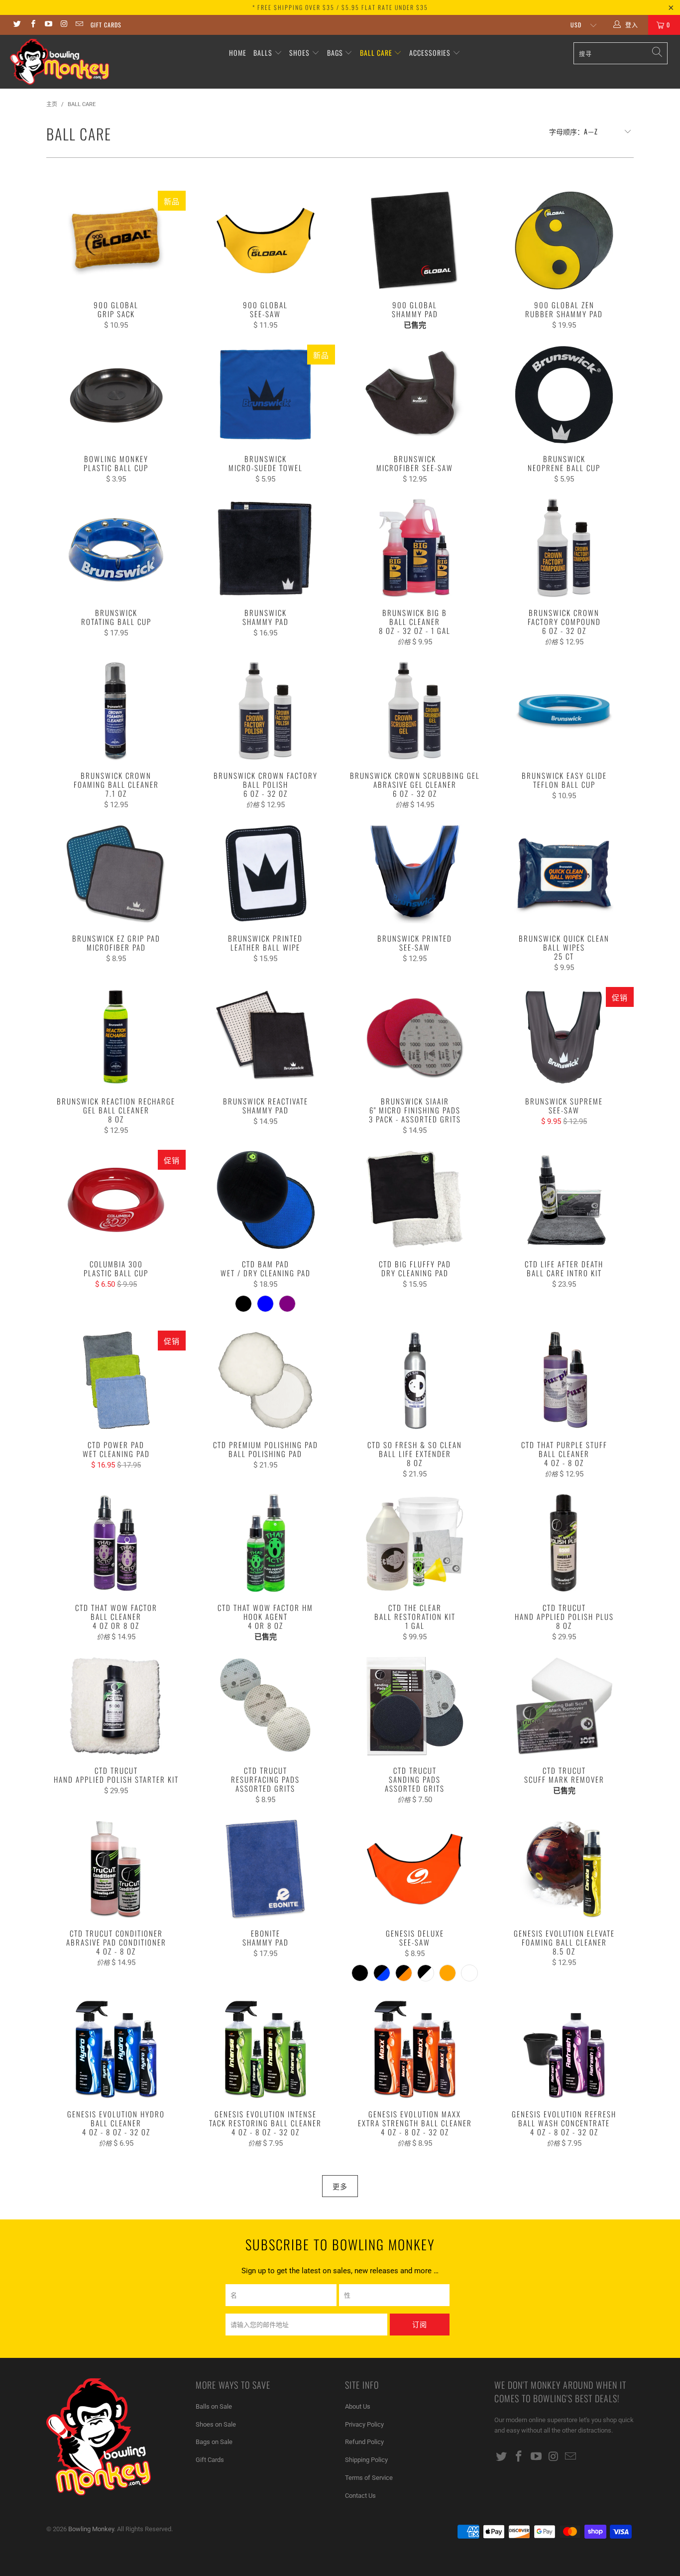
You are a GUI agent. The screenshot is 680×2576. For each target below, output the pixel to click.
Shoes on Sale (216, 2424)
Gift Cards (106, 25)
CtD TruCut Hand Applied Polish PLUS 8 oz (564, 1543)
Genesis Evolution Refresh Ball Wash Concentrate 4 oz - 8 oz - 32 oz (564, 2050)
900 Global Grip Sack (116, 241)
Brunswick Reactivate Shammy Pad (265, 1037)
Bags (335, 53)
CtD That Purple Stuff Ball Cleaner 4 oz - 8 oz (564, 1380)
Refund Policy (364, 2442)
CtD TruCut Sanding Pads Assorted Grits (415, 1706)
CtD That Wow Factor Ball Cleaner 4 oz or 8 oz (116, 1543)
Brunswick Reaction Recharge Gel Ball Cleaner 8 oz (116, 1037)
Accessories (431, 53)
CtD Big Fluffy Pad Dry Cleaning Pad (415, 1200)
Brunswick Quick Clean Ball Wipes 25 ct (564, 874)
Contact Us (360, 2496)
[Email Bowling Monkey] (79, 25)
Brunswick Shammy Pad (265, 548)
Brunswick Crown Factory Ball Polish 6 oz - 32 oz (265, 711)
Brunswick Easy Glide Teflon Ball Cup (564, 711)
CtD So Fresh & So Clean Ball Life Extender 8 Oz (415, 1380)
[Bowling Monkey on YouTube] (48, 25)
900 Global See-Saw (265, 241)
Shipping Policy (366, 2460)
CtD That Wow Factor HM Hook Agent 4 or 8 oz (265, 1543)
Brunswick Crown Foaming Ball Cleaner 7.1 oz (116, 711)
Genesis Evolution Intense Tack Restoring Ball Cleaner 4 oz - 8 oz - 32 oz (265, 2050)
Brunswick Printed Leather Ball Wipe (265, 874)
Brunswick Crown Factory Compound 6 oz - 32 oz (564, 548)
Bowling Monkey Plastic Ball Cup (116, 394)
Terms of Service (369, 2478)
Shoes (299, 53)
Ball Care (376, 53)
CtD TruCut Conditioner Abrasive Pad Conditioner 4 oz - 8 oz (116, 1869)
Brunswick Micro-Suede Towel (265, 394)
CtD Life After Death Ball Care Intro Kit (564, 1200)
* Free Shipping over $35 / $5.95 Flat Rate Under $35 (340, 7)
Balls (263, 53)
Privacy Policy (364, 2424)
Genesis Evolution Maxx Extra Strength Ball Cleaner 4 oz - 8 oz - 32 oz (415, 2050)
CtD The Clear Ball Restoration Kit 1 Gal (415, 1543)
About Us (358, 2406)
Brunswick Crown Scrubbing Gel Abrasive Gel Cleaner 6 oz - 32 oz (415, 711)
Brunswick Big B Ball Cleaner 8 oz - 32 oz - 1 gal (415, 548)
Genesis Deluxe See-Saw (415, 1869)
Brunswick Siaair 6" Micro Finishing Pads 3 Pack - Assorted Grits (415, 1037)
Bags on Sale (214, 2442)
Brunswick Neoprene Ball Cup (564, 394)
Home (238, 53)
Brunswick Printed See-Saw (415, 874)
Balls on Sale (214, 2406)
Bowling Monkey (91, 2529)
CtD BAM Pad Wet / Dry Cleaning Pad (265, 1200)
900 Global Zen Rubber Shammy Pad (564, 241)
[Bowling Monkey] (59, 62)
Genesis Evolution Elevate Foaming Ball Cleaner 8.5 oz (564, 1869)
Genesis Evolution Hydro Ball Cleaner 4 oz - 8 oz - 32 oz (116, 2050)
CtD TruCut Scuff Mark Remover (564, 1706)
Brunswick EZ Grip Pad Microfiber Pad (116, 874)
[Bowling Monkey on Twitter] (17, 25)
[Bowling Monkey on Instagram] (63, 25)
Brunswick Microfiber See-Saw (415, 394)
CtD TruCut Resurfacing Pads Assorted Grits (265, 1706)
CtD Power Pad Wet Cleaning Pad (116, 1380)
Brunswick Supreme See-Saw (564, 1037)
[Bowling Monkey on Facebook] (32, 25)
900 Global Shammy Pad (415, 241)
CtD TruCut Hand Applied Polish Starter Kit (116, 1706)
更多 (340, 2186)
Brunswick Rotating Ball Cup (116, 548)
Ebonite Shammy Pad (265, 1869)
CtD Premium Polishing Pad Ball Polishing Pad (265, 1380)
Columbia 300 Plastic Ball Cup (116, 1200)
